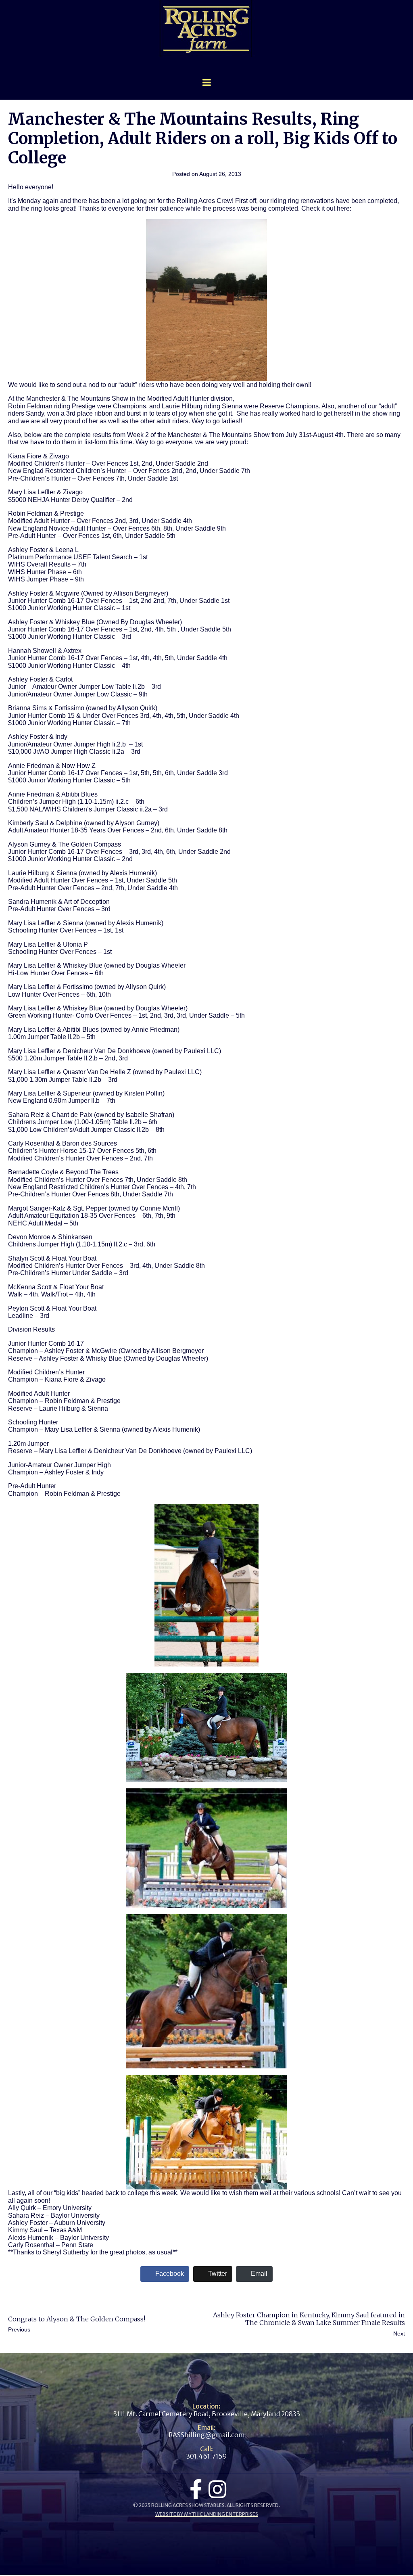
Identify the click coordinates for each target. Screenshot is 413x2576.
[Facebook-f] (196, 2489)
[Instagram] (217, 2489)
